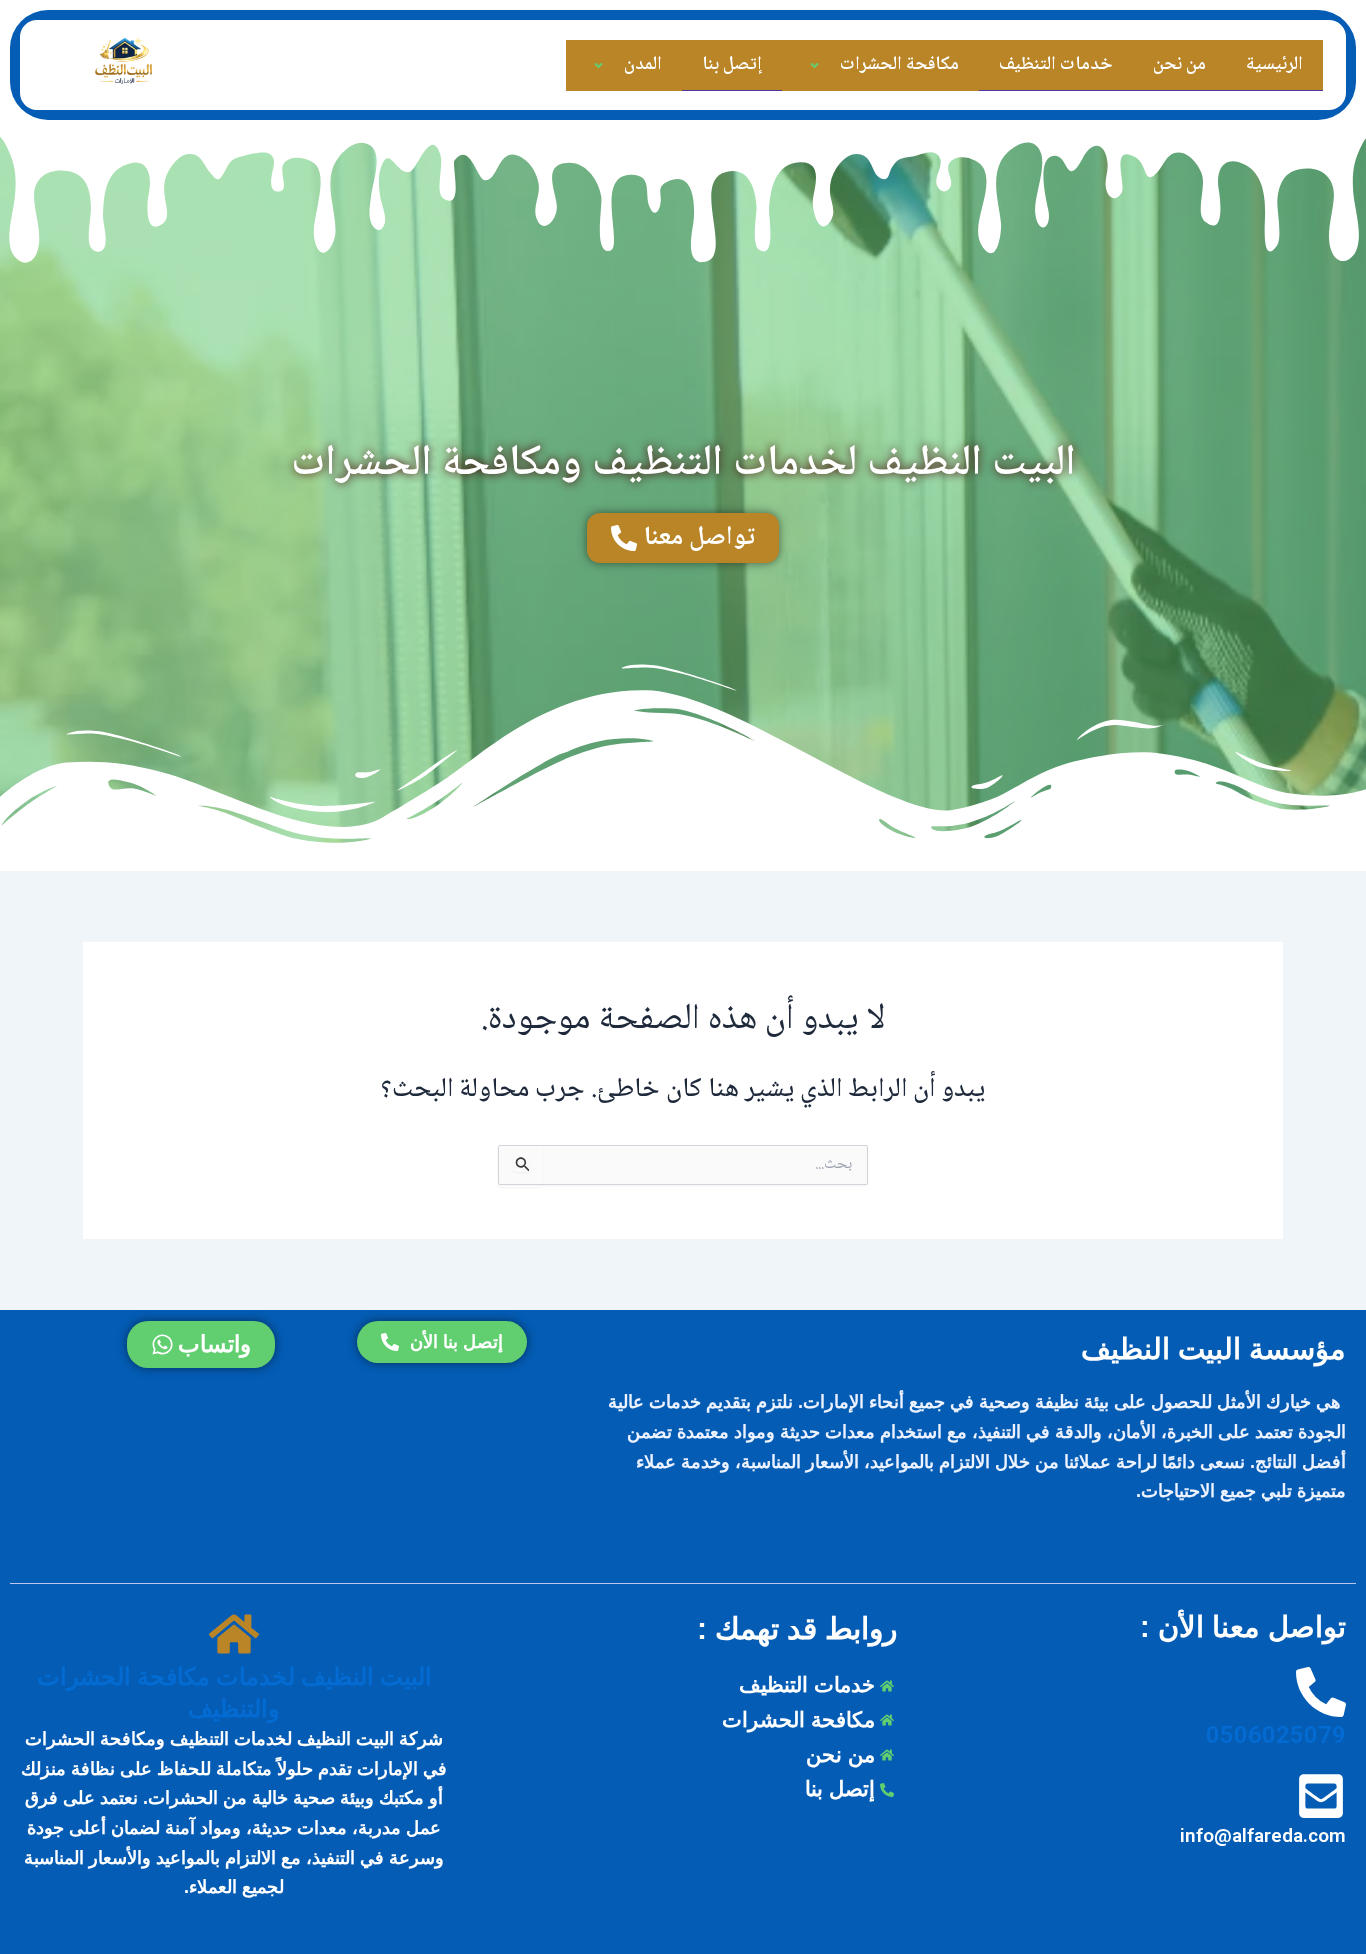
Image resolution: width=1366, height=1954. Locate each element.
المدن (643, 65)
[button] (837, 66)
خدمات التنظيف (1056, 65)
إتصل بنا (732, 65)
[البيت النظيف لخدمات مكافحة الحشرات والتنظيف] (234, 1635)
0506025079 (1276, 1735)
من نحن (1179, 65)
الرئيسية (1274, 65)
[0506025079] (1321, 1693)
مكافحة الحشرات (899, 65)
